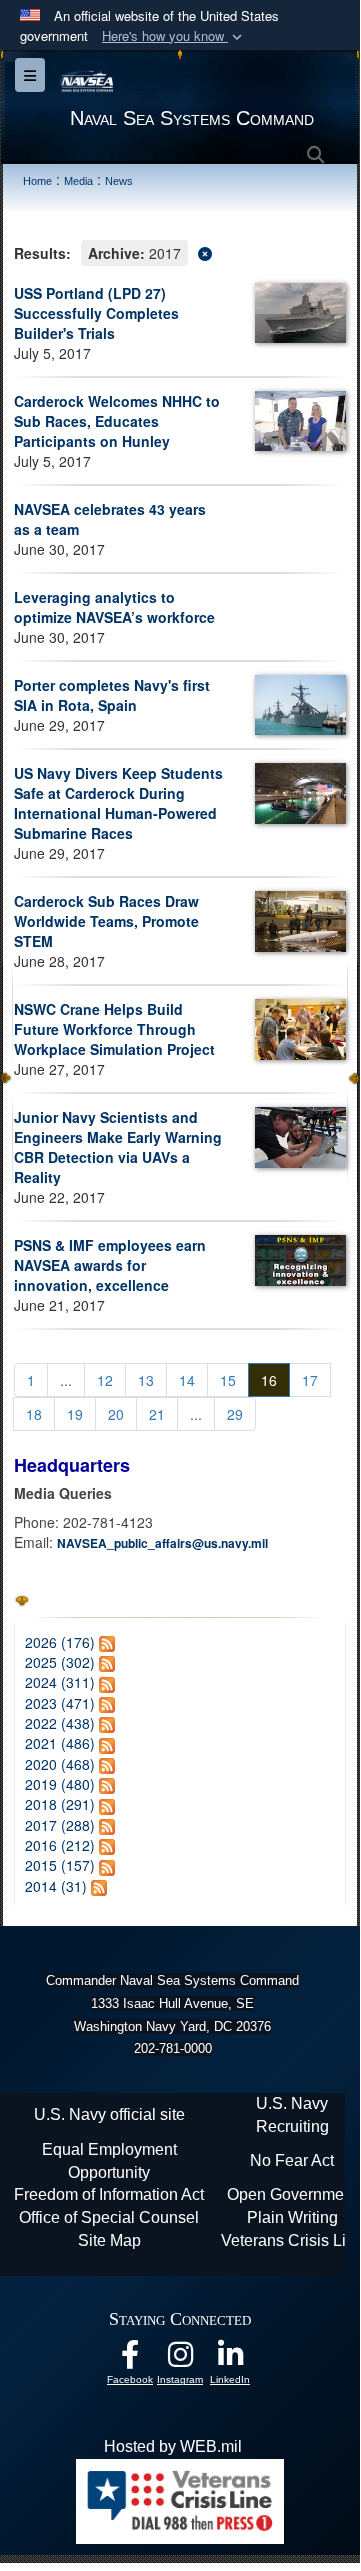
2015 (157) (60, 1865)
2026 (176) (60, 1642)
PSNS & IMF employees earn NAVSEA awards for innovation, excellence (110, 1265)
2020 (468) (60, 1764)
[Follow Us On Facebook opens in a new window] (130, 2359)
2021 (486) (60, 1743)
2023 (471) (60, 1703)
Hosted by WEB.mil (173, 2446)
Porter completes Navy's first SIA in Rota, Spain (112, 695)
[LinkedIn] (230, 2359)
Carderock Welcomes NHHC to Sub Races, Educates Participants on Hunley (117, 421)
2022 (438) (60, 1723)
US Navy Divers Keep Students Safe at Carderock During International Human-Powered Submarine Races (118, 803)
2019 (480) (60, 1784)
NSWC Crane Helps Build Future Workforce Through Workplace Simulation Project (114, 1029)
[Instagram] (180, 2359)
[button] (174, 36)
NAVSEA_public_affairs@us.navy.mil (162, 1543)
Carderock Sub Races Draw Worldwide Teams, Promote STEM (106, 921)
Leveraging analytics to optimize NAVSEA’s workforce (114, 607)
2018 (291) (60, 1804)
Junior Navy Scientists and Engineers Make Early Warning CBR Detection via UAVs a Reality (118, 1147)
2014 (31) (56, 1886)
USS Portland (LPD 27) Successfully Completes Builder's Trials (96, 313)
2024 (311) (60, 1682)
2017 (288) (60, 1825)
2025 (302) (60, 1662)
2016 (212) (60, 1845)
